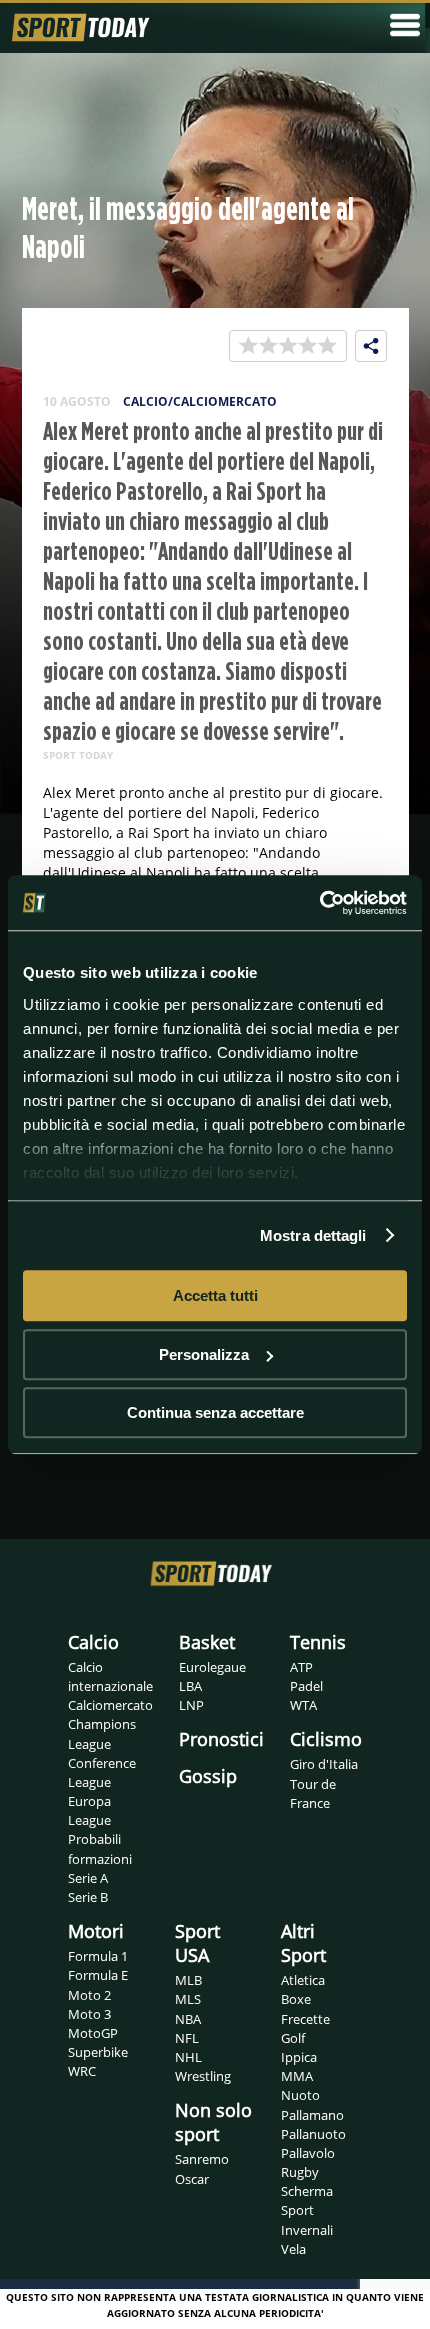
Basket (207, 1642)
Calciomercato (110, 1705)
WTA (303, 1705)
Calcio (93, 1642)
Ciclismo (326, 1739)
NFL (187, 2038)
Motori (96, 1931)
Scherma (307, 2191)
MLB (188, 1980)
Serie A (88, 1878)
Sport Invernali (307, 2219)
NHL (188, 2057)
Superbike (98, 2052)
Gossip (208, 1776)
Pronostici (221, 1739)
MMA (297, 2076)
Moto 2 (89, 1995)
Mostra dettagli (313, 1235)
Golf (293, 2038)
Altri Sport (303, 1943)
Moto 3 (89, 2014)
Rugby (300, 2172)
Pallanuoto (313, 2134)
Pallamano (312, 2115)
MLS (188, 1999)
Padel (306, 1686)
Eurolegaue (212, 1667)
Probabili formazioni (100, 1848)
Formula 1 (98, 1956)
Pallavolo (308, 2153)
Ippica (299, 2057)
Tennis (318, 1642)
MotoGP (93, 2033)
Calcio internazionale (110, 1676)
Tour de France (313, 1793)
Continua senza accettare (215, 1412)
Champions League (102, 1733)
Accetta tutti (215, 1295)
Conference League (102, 1772)
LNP (191, 1705)
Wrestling (203, 2076)
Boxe (296, 1999)
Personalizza (204, 1354)
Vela (293, 2249)
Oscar (192, 2179)
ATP (301, 1667)
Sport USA (197, 1943)
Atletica (303, 1980)
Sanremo (202, 2159)
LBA (190, 1686)
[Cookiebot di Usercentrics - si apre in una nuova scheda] (319, 903)
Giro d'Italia (324, 1764)
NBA (188, 2019)
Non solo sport (213, 2122)
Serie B (88, 1897)
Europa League (89, 1810)
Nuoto (300, 2095)
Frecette (305, 2019)
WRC (82, 2071)
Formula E (98, 1975)
